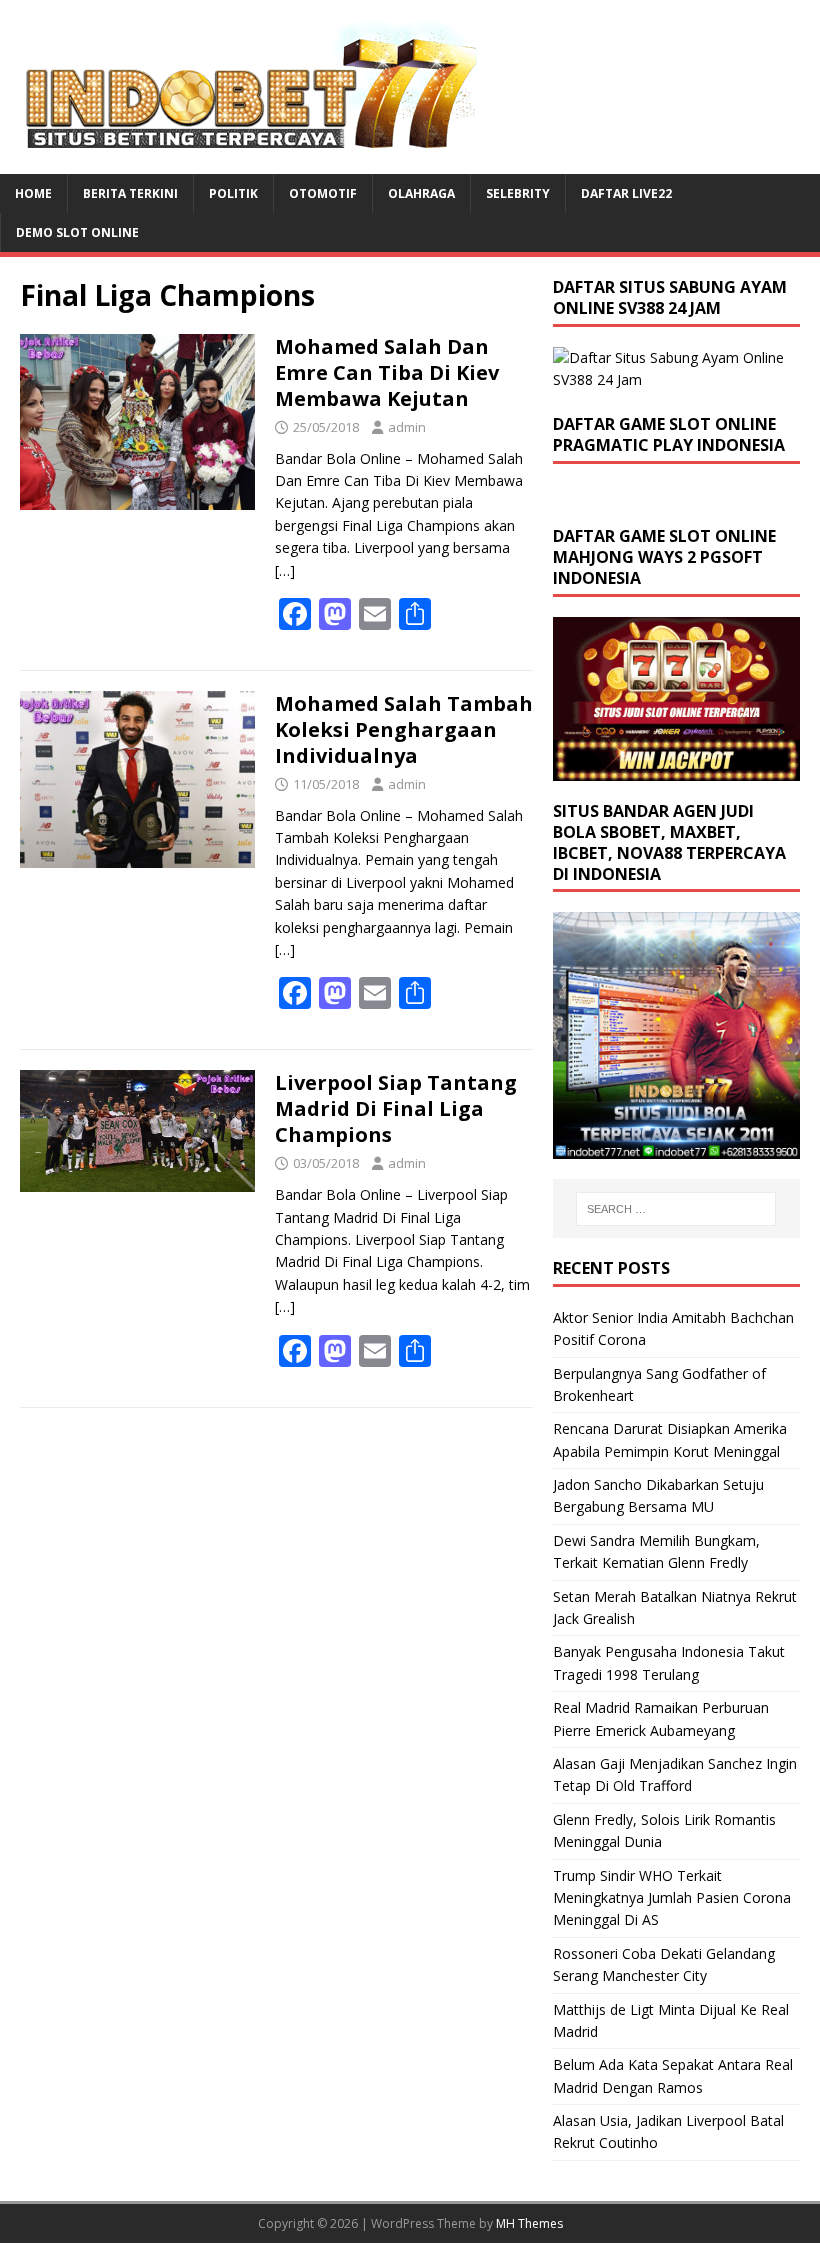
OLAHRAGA (421, 193)
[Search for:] (676, 1209)
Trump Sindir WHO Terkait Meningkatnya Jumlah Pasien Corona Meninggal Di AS (672, 1898)
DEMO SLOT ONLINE (77, 232)
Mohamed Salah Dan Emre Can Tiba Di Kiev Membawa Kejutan (387, 372)
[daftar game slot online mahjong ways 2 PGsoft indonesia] (676, 769)
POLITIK (233, 193)
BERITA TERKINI (130, 193)
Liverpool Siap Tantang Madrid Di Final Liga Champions (396, 1108)
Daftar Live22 (626, 193)
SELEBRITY (518, 193)
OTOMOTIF (323, 193)
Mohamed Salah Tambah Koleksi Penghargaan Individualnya (404, 729)
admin (407, 427)
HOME (33, 193)
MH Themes (529, 2223)
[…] (285, 570)
